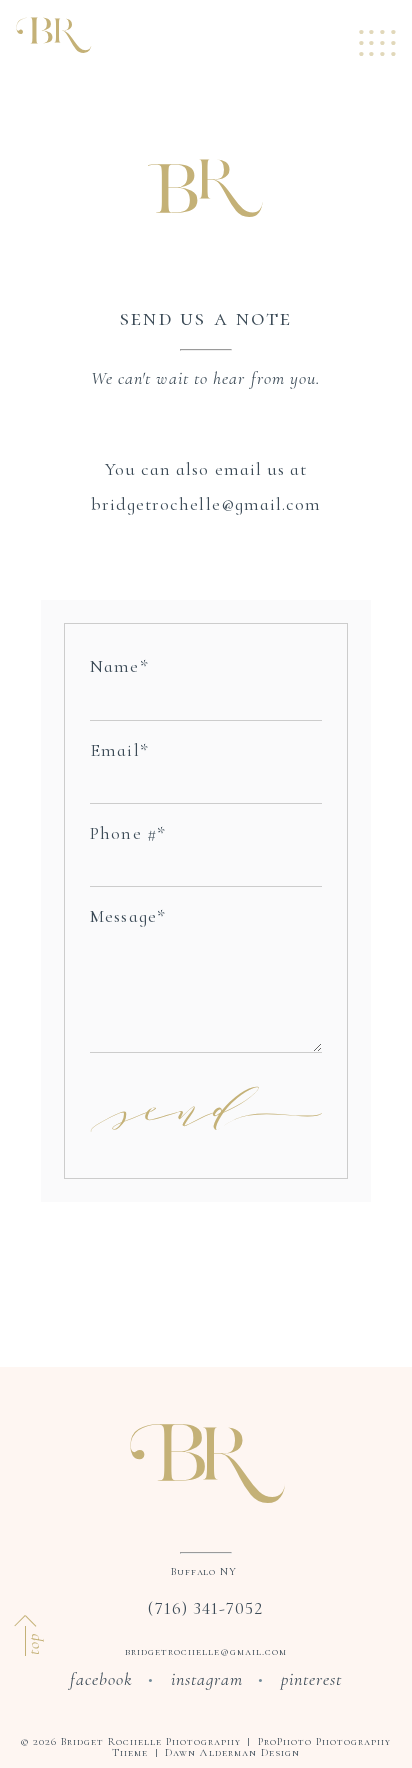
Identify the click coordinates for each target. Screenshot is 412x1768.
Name (114, 666)
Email (114, 750)
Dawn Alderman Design (232, 1752)
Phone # (123, 833)
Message (123, 916)
